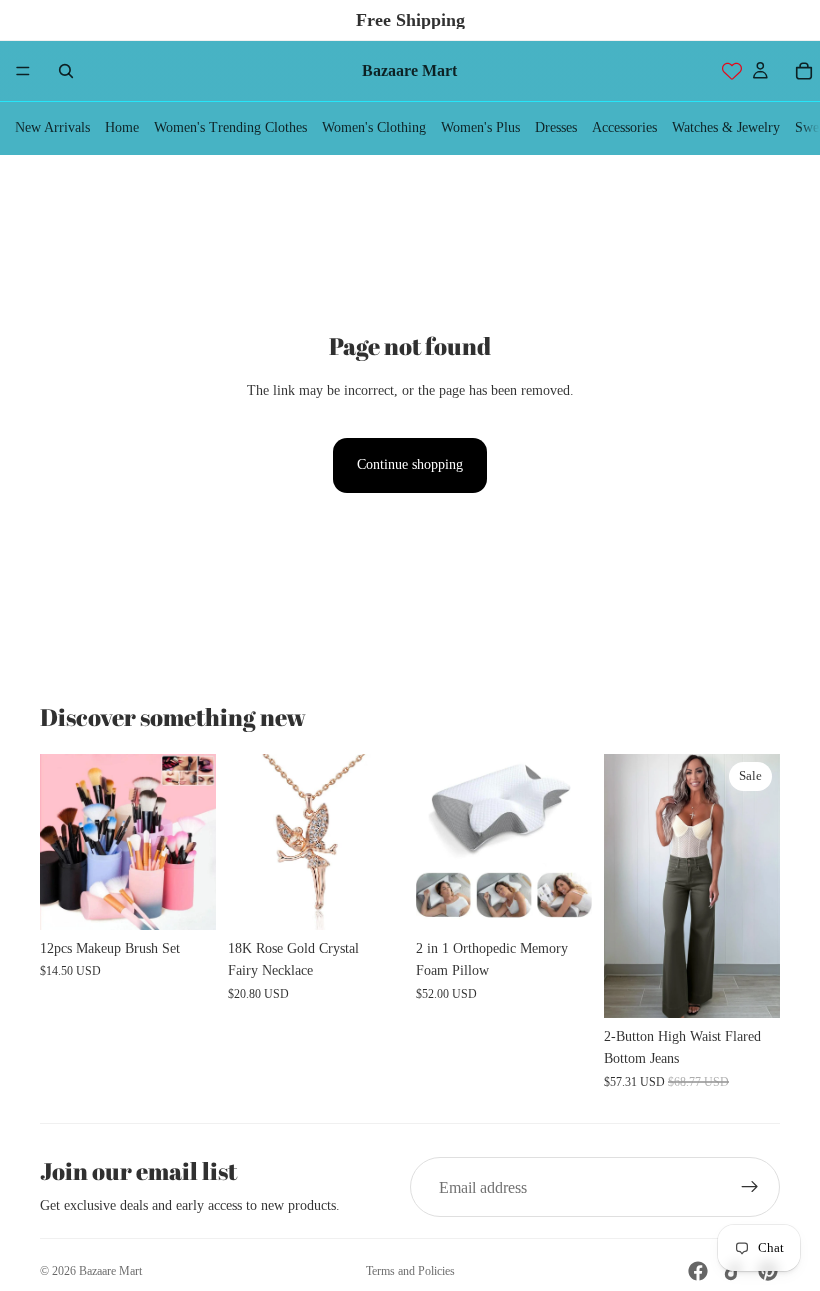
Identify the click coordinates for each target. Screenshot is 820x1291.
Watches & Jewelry (726, 127)
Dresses (556, 127)
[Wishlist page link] (732, 71)
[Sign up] (750, 1187)
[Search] (66, 71)
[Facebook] (698, 1271)
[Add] (373, 899)
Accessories (624, 127)
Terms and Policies (410, 1271)
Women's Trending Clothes (230, 127)
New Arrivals (52, 127)
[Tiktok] (733, 1271)
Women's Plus (480, 127)
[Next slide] (194, 842)
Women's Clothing (374, 127)
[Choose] (185, 899)
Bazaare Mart (110, 1271)
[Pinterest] (768, 1271)
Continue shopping (410, 464)
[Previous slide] (62, 842)
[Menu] (23, 71)
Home (122, 127)
